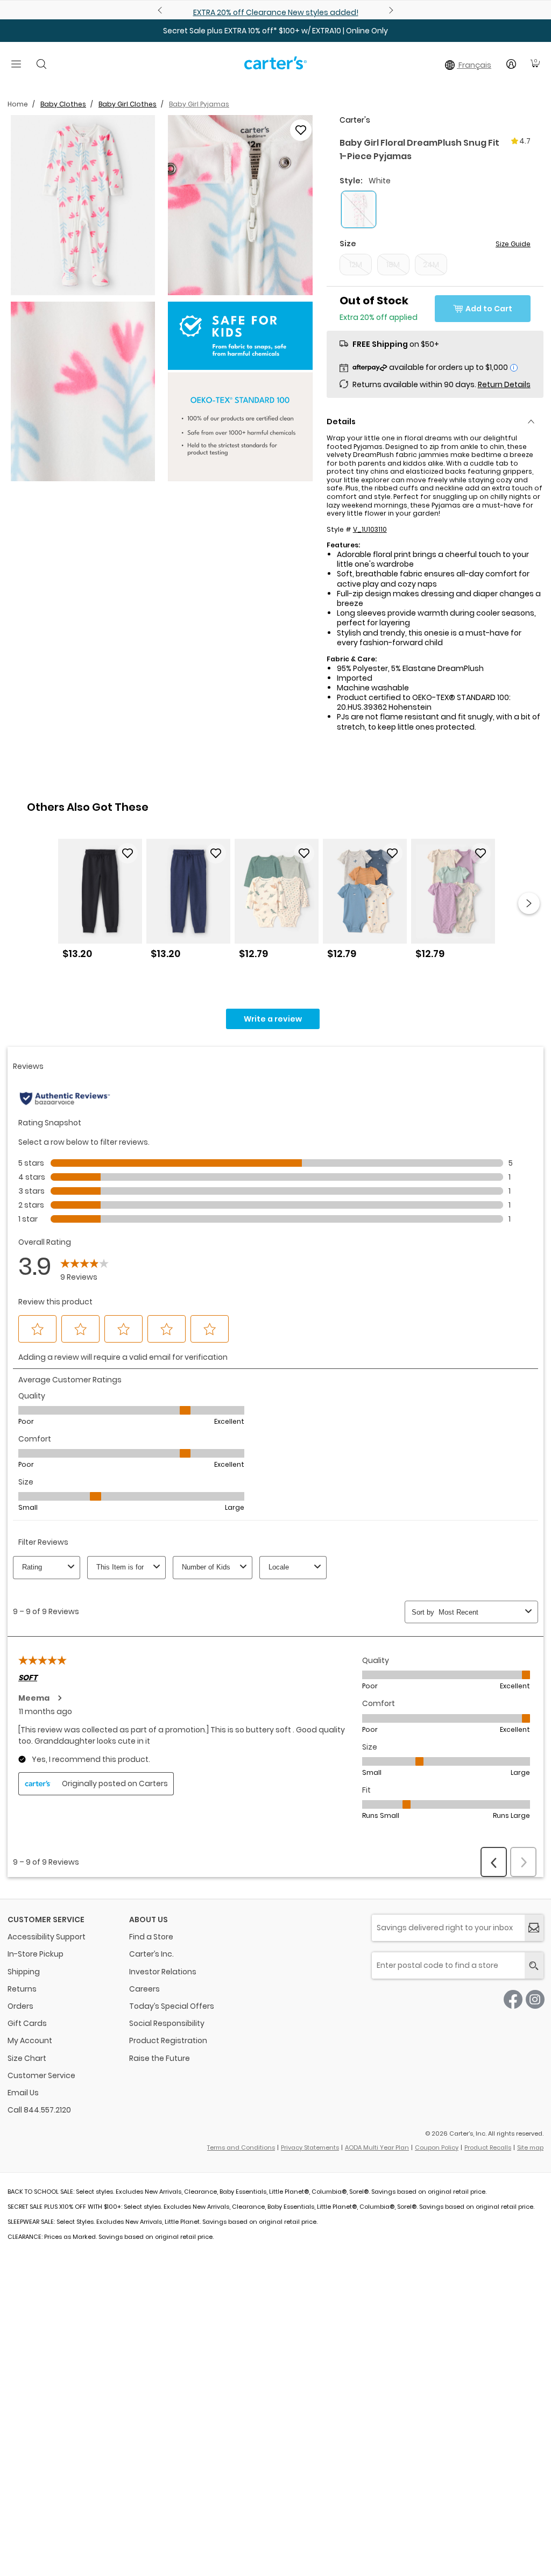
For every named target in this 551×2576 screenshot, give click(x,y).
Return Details (504, 384)
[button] (83, 205)
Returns (22, 1989)
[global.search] (534, 1965)
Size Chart (27, 2058)
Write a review (273, 1019)
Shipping (24, 1972)
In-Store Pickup (36, 1954)
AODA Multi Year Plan (377, 2147)
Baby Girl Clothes (128, 104)
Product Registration (168, 2040)
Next (390, 10)
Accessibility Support (47, 1937)
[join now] (534, 1928)
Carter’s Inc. (151, 1954)
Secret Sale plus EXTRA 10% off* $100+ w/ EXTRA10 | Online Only (275, 31)
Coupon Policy (437, 2147)
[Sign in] (511, 64)
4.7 (525, 141)
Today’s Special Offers (172, 2006)
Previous (161, 10)
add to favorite (301, 130)
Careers (144, 1989)
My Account (30, 2040)
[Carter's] (275, 67)
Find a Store (151, 1937)
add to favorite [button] (128, 853)
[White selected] (359, 209)
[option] (100, 903)
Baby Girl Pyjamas (199, 104)
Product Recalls (488, 2147)
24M (431, 265)
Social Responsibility (167, 2023)
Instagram (535, 1999)
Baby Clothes (63, 104)
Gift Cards (27, 2023)
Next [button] (529, 903)
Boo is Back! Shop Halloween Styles (329, 12)
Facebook (513, 1999)
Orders (20, 2006)
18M (393, 265)
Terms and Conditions (241, 2147)
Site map (530, 2147)
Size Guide (513, 244)
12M (356, 265)
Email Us (23, 2093)
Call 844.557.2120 (39, 2110)
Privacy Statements (310, 2147)
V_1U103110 (370, 529)
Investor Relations (163, 1972)
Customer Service (41, 2075)
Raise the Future (160, 2058)
